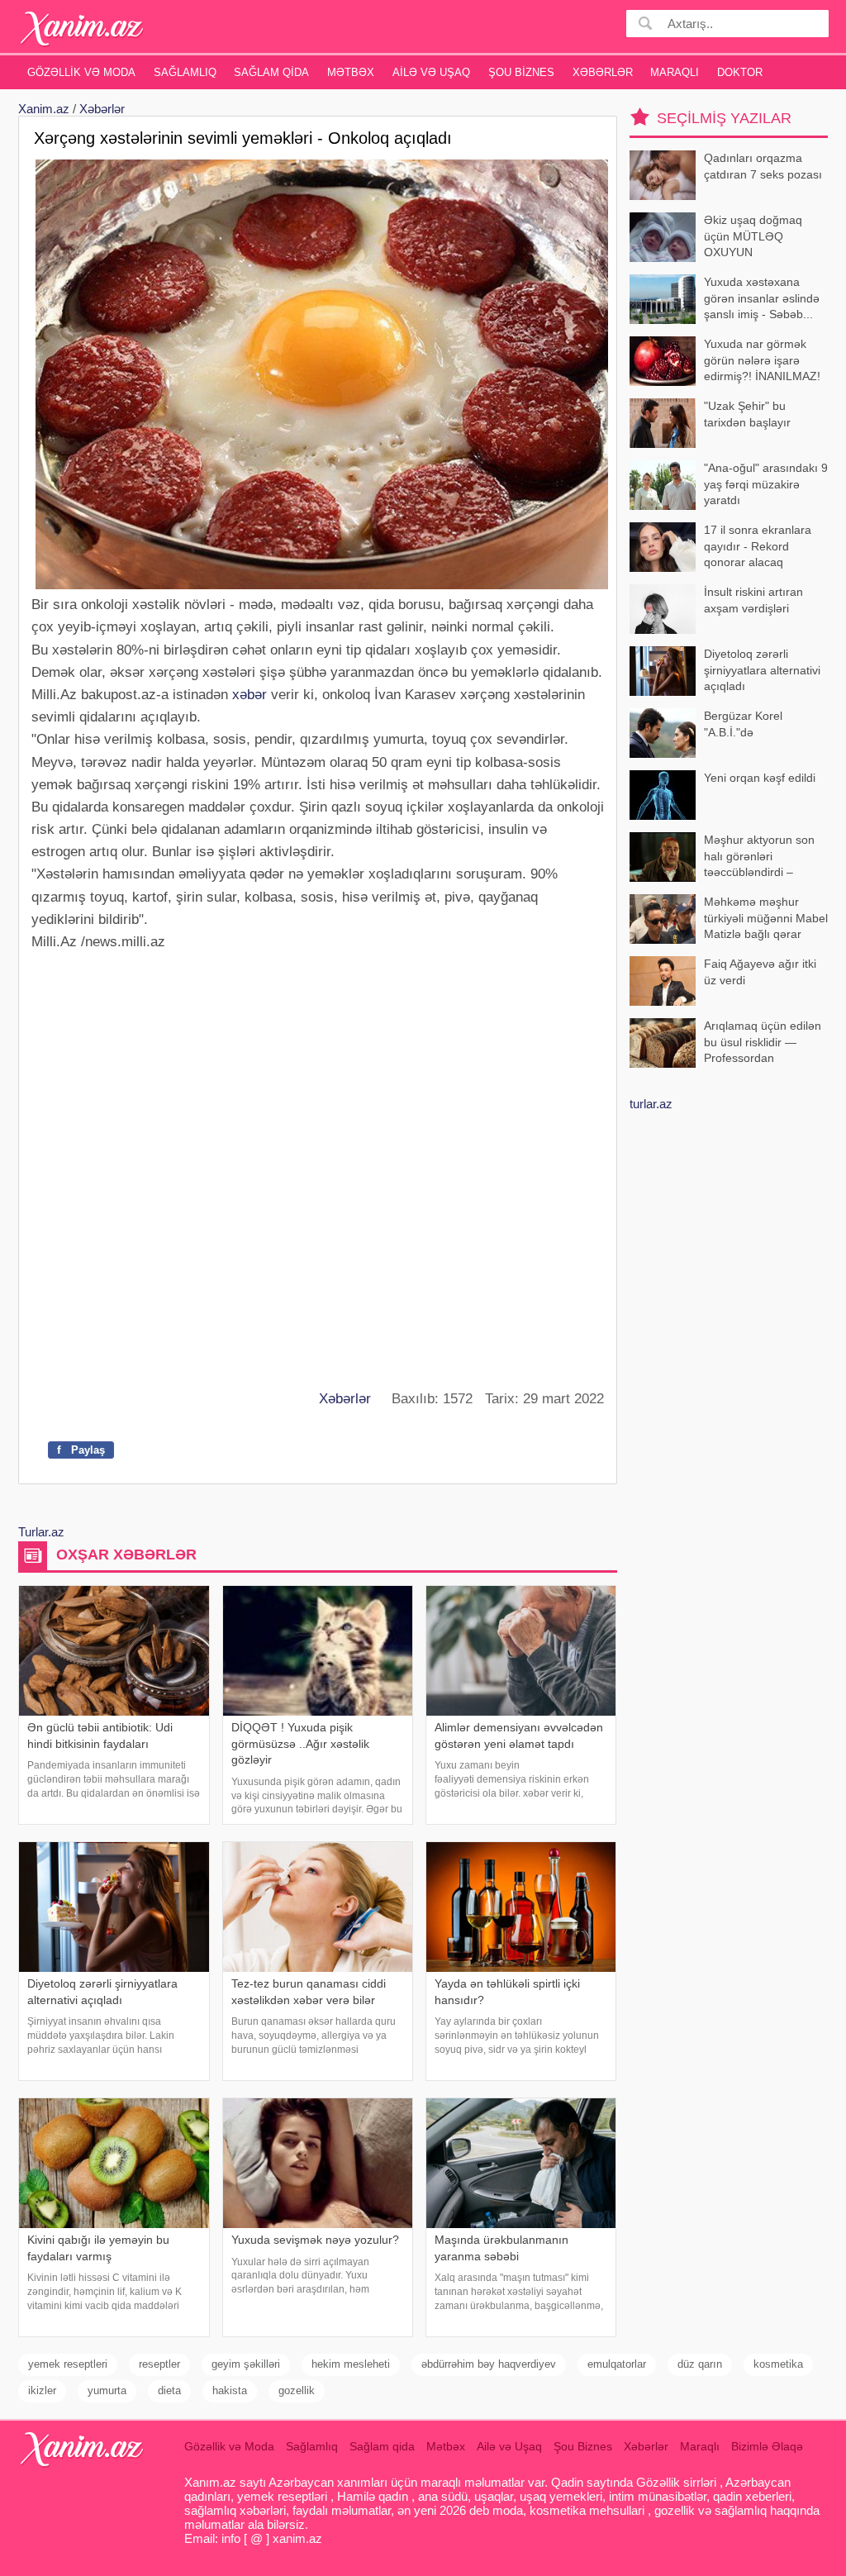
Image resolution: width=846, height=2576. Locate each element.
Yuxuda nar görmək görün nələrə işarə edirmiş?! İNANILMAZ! (762, 360)
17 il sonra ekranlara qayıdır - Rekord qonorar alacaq (758, 546)
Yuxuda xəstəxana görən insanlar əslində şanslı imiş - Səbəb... (762, 298)
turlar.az (651, 1104)
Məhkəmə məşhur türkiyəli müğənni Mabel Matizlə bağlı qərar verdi (766, 919)
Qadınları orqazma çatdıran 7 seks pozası (763, 166)
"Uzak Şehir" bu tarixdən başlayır (747, 414)
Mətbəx (351, 72)
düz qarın (700, 2364)
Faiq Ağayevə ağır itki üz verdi (760, 972)
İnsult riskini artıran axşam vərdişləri (753, 600)
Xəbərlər (603, 72)
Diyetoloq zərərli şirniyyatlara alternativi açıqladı (762, 670)
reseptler (159, 2364)
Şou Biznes (521, 72)
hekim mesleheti (351, 2364)
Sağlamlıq (185, 72)
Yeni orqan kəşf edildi (760, 778)
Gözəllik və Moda (81, 72)
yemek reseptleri (68, 2364)
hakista (230, 2390)
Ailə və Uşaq (431, 72)
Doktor (740, 72)
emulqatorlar (617, 2364)
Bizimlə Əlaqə (767, 2446)
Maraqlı (675, 72)
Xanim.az (44, 109)
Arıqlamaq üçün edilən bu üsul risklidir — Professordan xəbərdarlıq (763, 1043)
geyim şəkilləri (246, 2364)
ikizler (42, 2390)
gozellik (297, 2390)
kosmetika (778, 2364)
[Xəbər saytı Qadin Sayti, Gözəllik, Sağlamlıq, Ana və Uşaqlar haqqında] (82, 29)
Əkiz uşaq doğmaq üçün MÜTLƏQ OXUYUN (753, 236)
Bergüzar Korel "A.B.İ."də (743, 724)
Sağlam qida (271, 72)
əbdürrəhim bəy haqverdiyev (489, 2364)
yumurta (107, 2390)
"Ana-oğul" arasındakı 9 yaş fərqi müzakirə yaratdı (766, 484)
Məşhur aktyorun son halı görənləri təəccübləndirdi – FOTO (759, 857)
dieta (169, 2390)
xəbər (250, 695)
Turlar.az (41, 1532)
